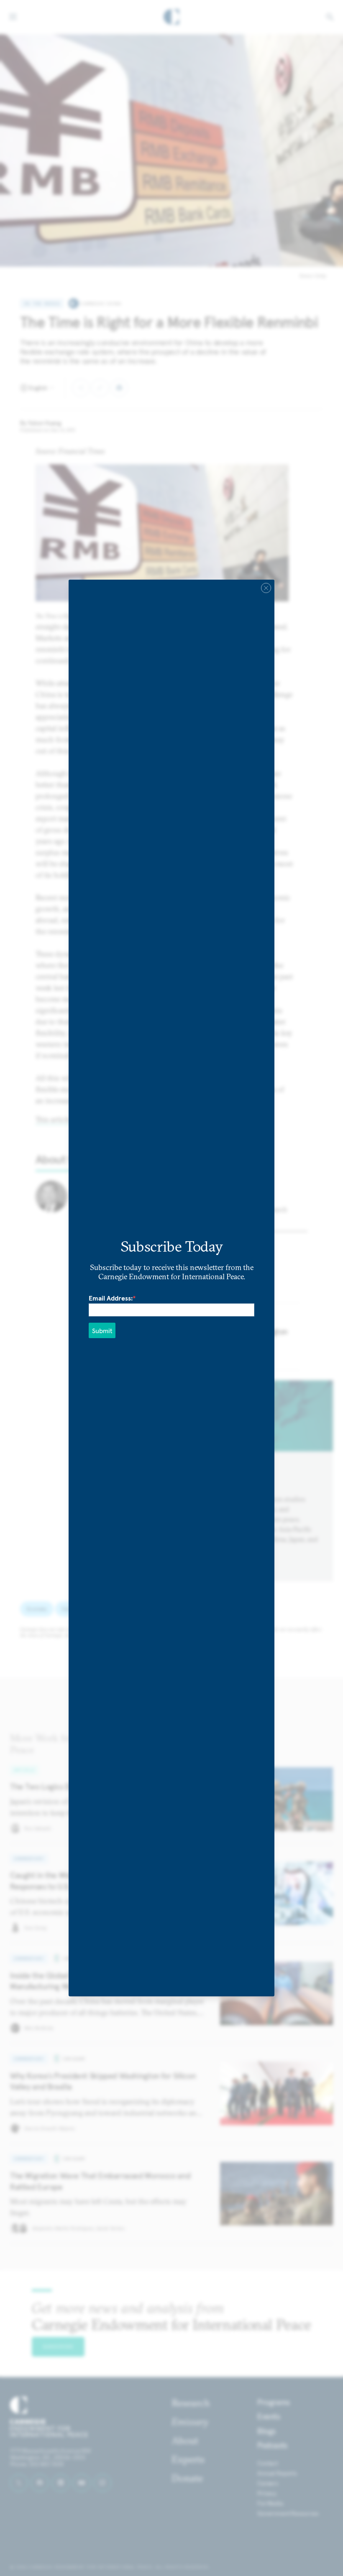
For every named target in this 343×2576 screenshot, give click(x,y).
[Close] (266, 588)
